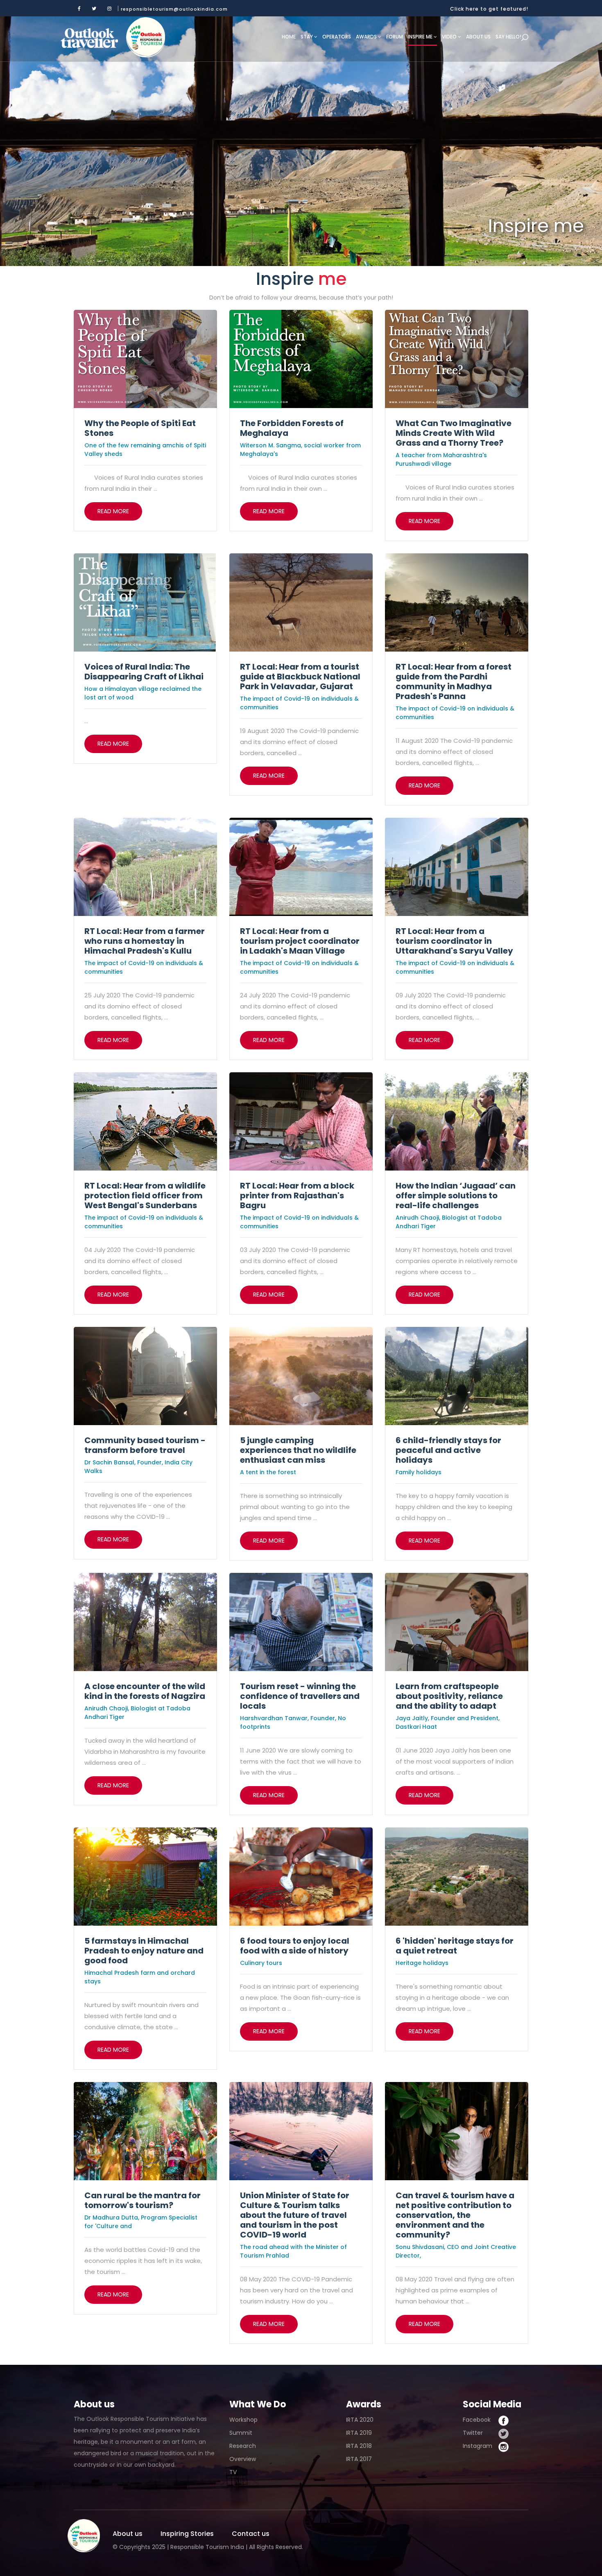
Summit (241, 2433)
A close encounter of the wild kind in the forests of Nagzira (145, 1691)
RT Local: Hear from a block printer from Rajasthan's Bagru (297, 1196)
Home (289, 37)
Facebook (477, 2420)
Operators (337, 37)
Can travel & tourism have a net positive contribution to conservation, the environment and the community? (455, 2215)
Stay (307, 37)
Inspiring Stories (187, 2534)
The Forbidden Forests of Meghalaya (292, 428)
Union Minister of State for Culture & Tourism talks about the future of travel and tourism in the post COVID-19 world (295, 2215)
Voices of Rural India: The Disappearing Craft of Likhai (144, 672)
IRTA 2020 (360, 2420)
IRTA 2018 (359, 2446)
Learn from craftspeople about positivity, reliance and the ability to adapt (449, 1696)
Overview (243, 2459)
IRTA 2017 (359, 2459)
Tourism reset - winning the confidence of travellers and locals (300, 1696)
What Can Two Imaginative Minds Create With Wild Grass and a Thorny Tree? (454, 433)
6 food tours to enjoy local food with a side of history (295, 1946)
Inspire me (421, 37)
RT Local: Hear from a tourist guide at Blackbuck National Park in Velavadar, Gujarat (300, 677)
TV (233, 2472)
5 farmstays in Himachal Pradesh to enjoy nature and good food (144, 1951)
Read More (113, 511)
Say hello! (508, 37)
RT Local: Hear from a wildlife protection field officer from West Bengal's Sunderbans (145, 1196)
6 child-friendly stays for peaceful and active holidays (448, 1450)
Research (243, 2446)
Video (450, 37)
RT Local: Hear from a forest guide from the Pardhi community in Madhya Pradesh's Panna (454, 681)
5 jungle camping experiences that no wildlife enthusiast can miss (298, 1450)
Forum (395, 37)
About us (478, 37)
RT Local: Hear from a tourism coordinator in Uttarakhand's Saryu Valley (454, 941)
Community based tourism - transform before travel (145, 1445)
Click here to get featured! (489, 9)
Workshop (243, 2420)
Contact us (251, 2534)
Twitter (473, 2433)
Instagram (478, 2446)
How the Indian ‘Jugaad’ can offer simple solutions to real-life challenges (456, 1196)
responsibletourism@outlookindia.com (174, 9)
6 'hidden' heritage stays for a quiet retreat (455, 1946)
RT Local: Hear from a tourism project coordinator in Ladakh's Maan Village (300, 941)
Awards (367, 37)
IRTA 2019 (359, 2433)
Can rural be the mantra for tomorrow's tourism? (143, 2200)
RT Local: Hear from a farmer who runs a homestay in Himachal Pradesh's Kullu (145, 941)
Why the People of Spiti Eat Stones (140, 428)
